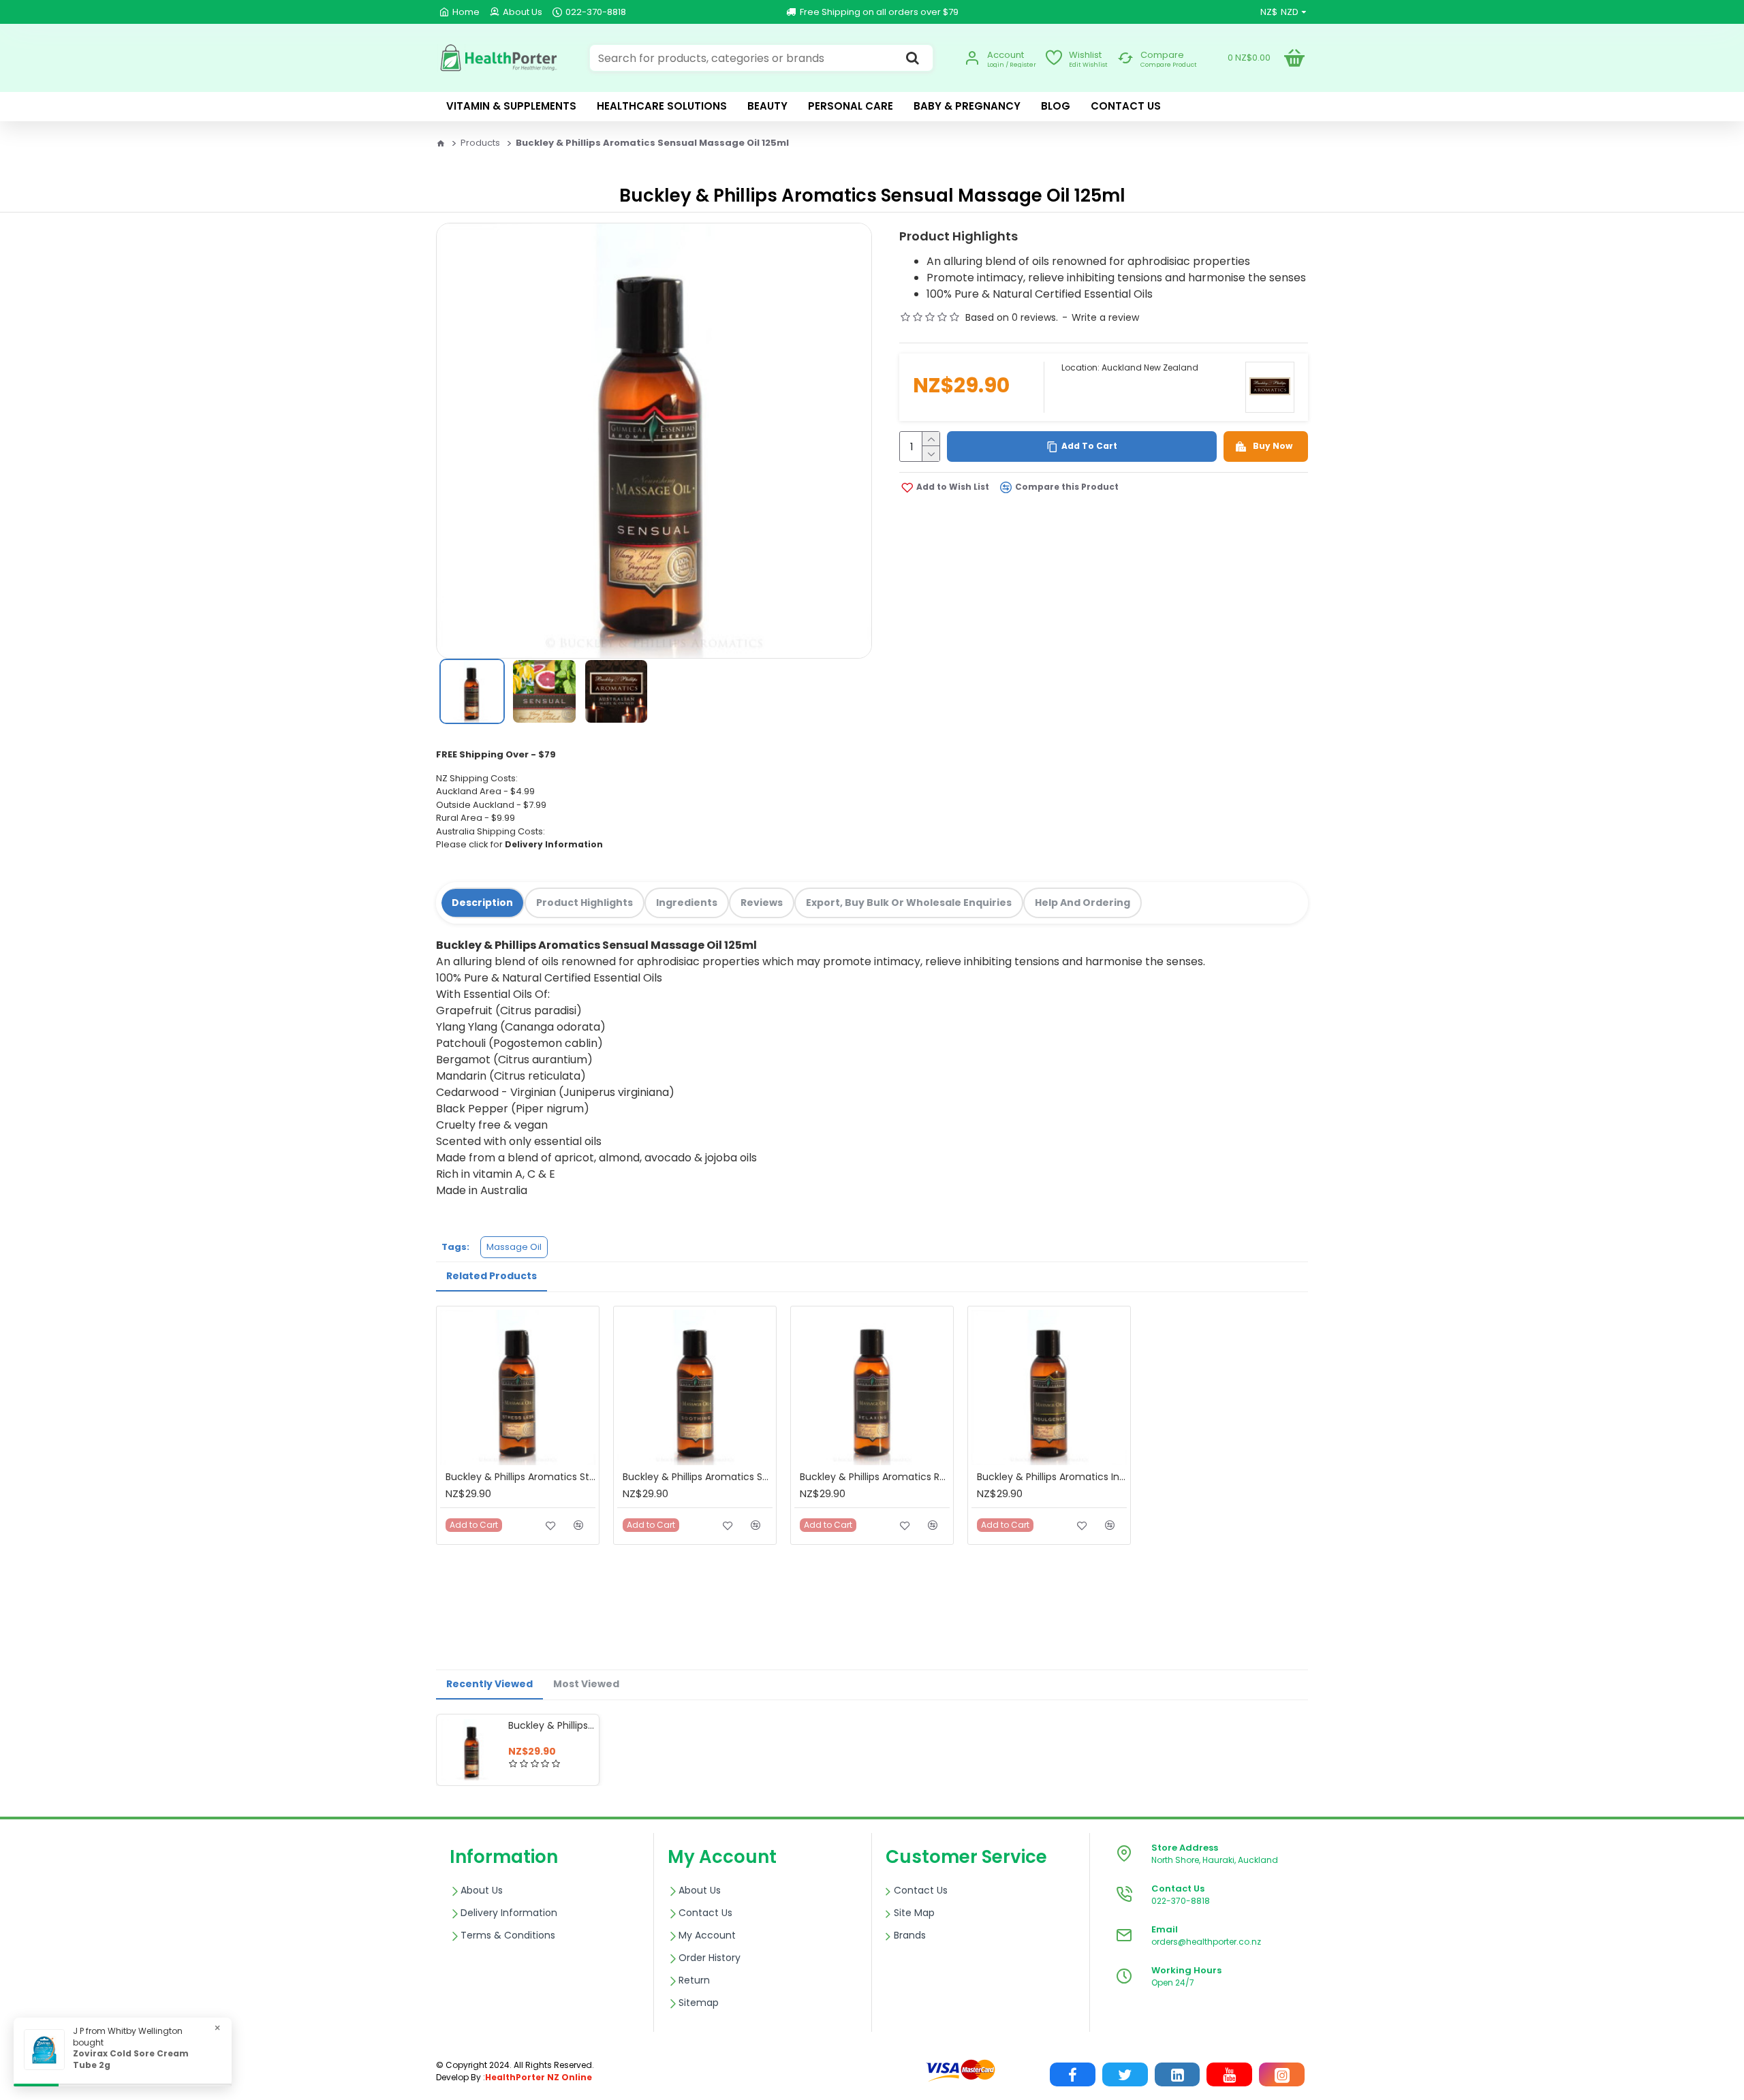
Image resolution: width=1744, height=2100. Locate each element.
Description (482, 903)
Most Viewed (586, 1684)
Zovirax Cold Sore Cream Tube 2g (131, 2059)
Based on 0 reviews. (1012, 317)
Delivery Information (554, 844)
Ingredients (687, 903)
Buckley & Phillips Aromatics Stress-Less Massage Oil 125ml (520, 1477)
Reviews (762, 903)
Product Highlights (585, 903)
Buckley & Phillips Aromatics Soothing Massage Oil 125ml (698, 1477)
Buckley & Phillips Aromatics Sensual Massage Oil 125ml (551, 1725)
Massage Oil (514, 1247)
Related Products (492, 1276)
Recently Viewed (489, 1684)
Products (480, 143)
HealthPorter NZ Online (539, 2077)
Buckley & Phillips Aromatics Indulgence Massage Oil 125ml (1052, 1477)
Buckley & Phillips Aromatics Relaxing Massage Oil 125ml (875, 1477)
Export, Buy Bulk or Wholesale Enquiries (909, 903)
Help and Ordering (1083, 903)
